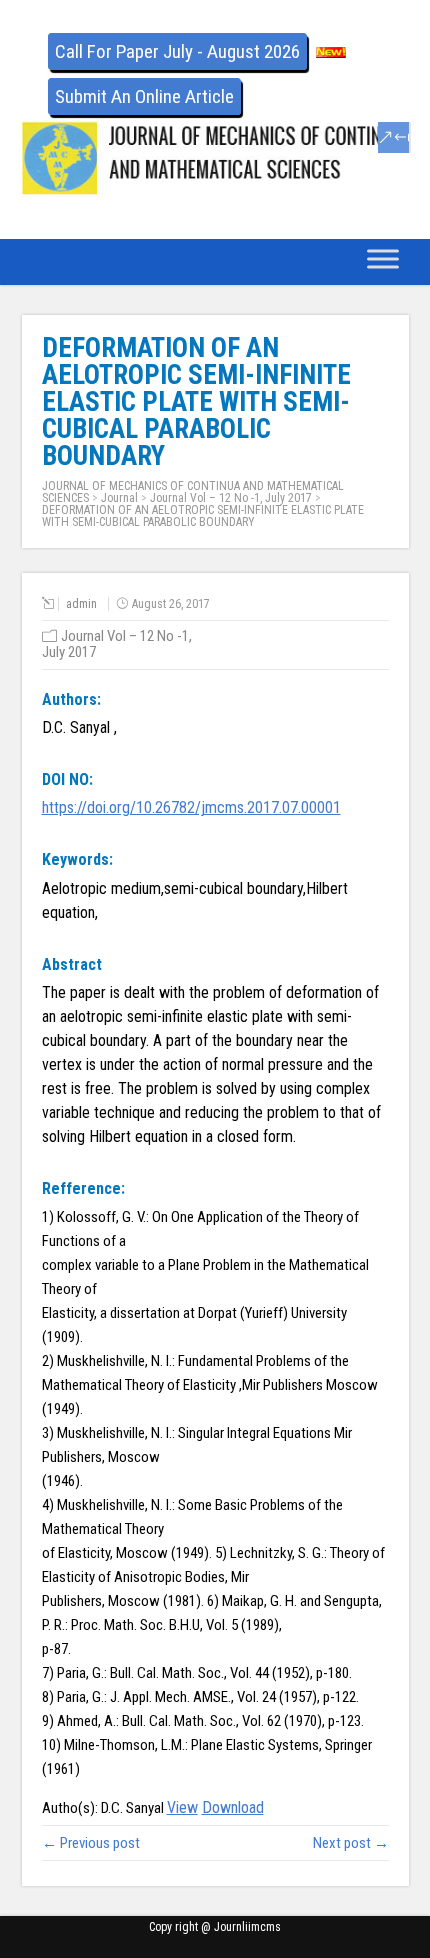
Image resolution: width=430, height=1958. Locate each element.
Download (233, 1807)
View (182, 1807)
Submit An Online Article (144, 96)
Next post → (351, 1843)
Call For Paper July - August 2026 (177, 51)
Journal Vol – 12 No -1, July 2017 (231, 498)
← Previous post (91, 1843)
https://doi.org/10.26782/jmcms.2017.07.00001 (191, 807)
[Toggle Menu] (383, 258)
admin (81, 604)
